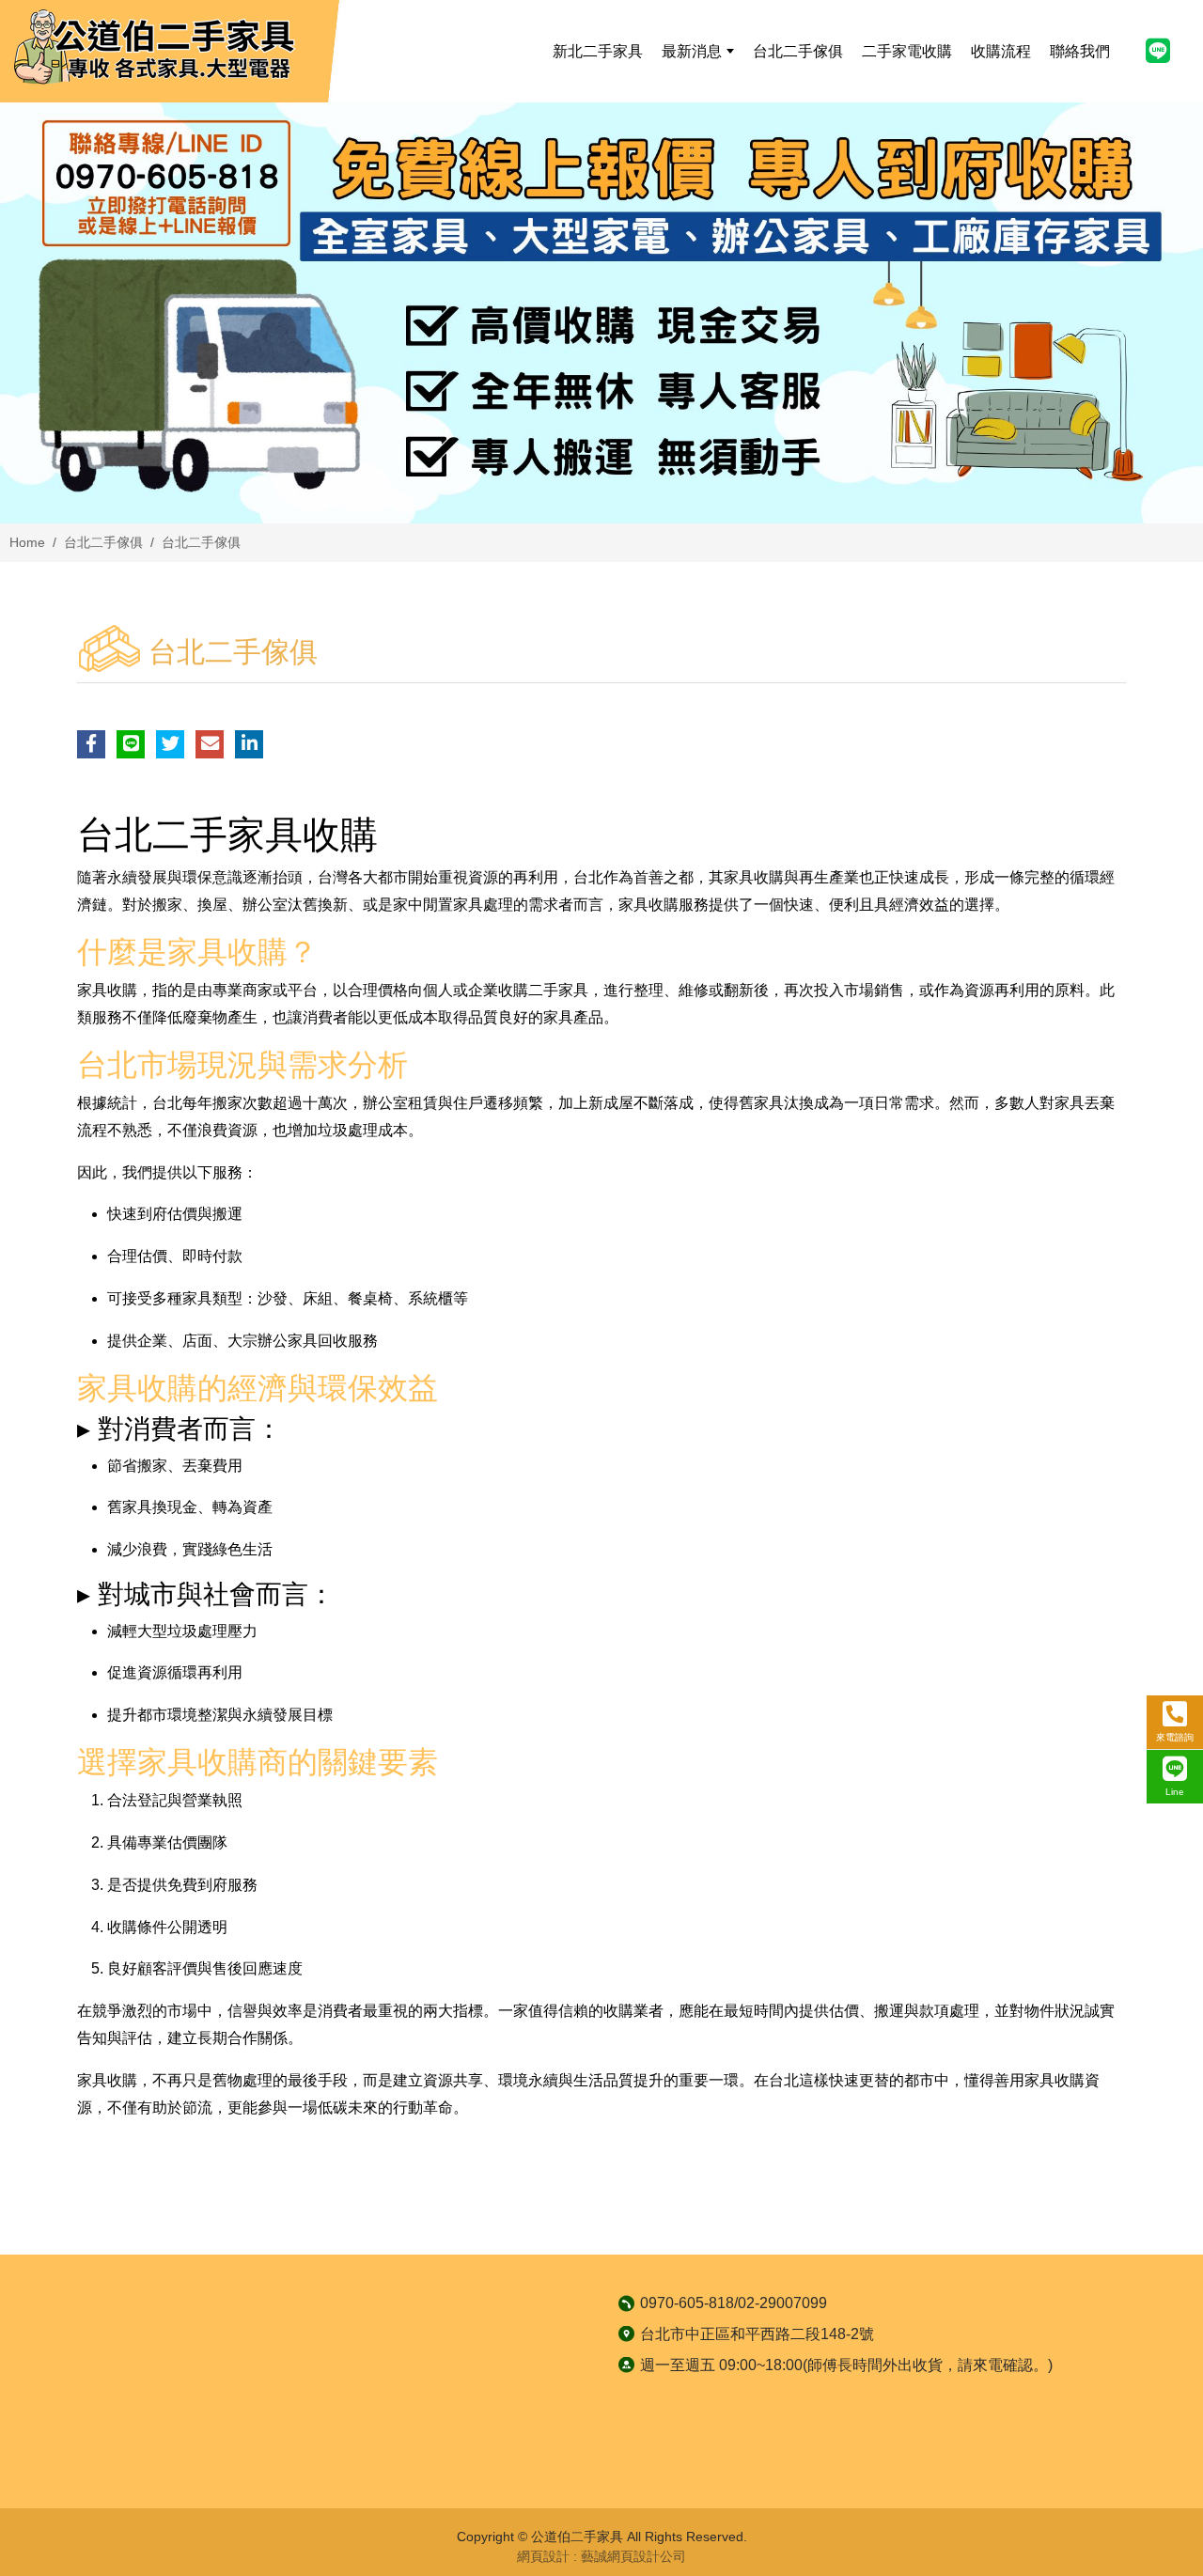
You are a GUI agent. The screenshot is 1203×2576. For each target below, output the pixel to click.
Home (27, 542)
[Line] (1158, 51)
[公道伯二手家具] (155, 48)
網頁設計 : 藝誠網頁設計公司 (601, 2556)
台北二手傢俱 (103, 542)
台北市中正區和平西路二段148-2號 (757, 2334)
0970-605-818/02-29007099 (734, 2303)
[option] (601, 313)
